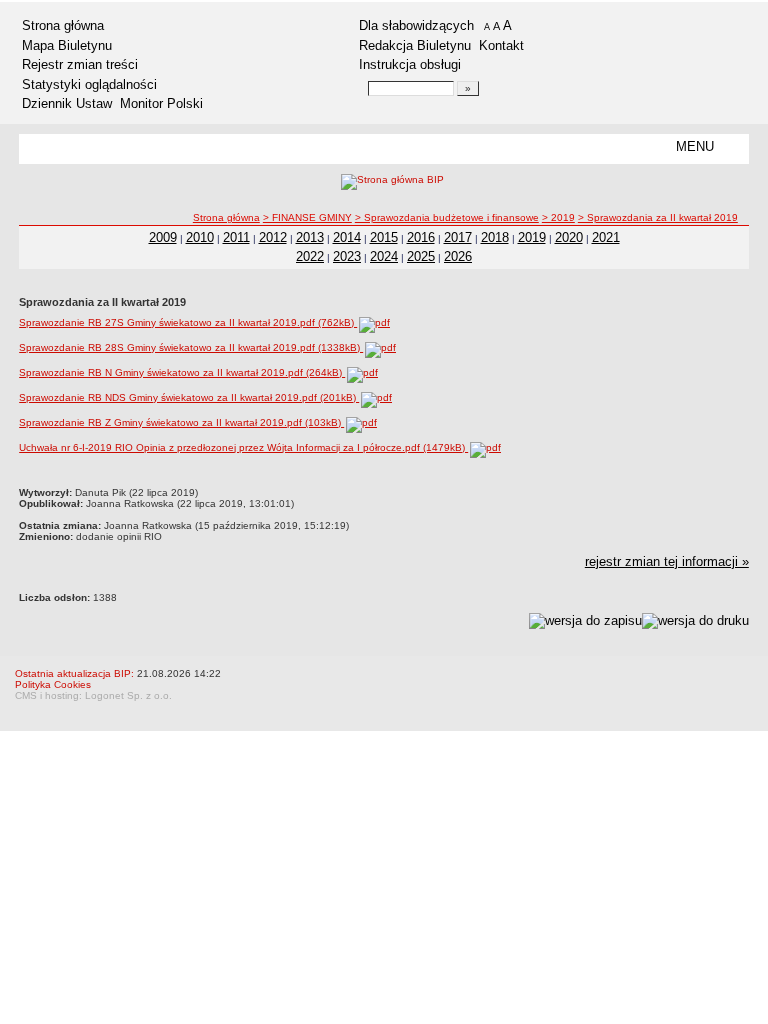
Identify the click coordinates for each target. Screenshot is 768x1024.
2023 (347, 256)
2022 (310, 256)
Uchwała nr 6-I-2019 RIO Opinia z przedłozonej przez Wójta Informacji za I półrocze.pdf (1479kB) (243, 447)
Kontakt (501, 45)
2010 (200, 237)
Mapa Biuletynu (67, 45)
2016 (421, 237)
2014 (347, 237)
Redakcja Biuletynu (415, 45)
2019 (532, 237)
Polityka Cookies (53, 684)
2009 (163, 237)
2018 (495, 237)
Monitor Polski (161, 103)
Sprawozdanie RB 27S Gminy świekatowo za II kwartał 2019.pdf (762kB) (188, 322)
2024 (384, 256)
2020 (569, 237)
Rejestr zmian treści (80, 64)
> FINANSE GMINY (307, 217)
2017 (458, 237)
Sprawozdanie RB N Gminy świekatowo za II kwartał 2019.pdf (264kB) (182, 372)
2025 (421, 256)
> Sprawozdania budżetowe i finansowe (447, 217)
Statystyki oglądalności (89, 84)
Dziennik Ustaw (67, 103)
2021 (606, 237)
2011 (236, 237)
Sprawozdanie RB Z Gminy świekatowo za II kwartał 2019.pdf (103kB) (181, 422)
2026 (458, 256)
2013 (310, 237)
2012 (273, 237)
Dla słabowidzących (416, 25)
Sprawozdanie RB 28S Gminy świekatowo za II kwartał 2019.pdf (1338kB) (191, 347)
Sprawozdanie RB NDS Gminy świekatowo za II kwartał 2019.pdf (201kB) (189, 397)
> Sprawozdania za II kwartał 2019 (658, 217)
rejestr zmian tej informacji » (667, 561)
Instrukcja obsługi (410, 64)
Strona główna (63, 25)
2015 (384, 237)
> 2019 (558, 217)
